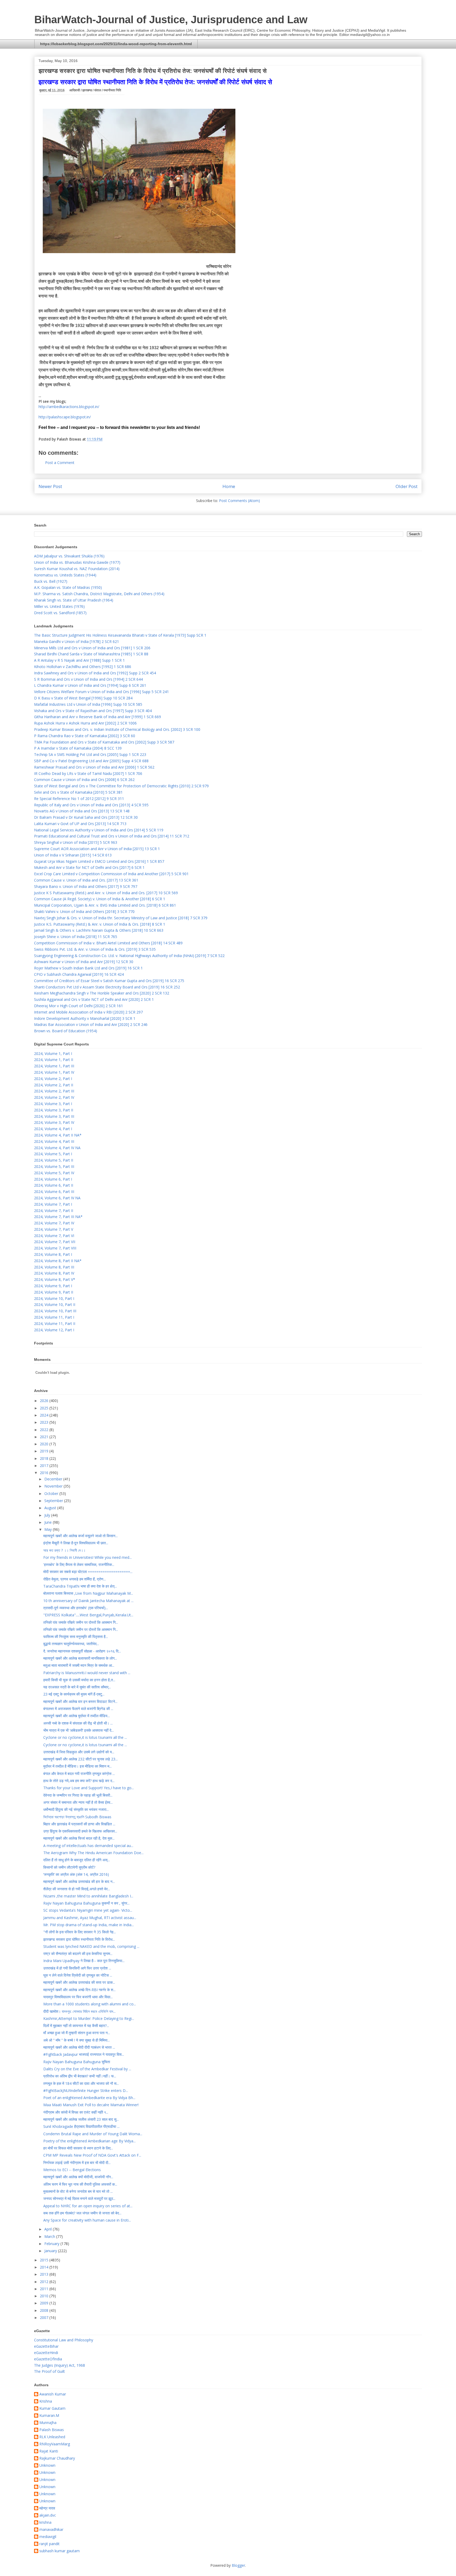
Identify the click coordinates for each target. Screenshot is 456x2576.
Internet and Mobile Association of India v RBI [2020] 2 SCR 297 (88, 1012)
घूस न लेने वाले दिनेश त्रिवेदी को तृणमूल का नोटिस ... (78, 1975)
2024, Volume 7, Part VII (55, 1242)
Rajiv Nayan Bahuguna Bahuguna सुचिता (77, 2062)
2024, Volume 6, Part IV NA (57, 1198)
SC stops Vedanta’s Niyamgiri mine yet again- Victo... (88, 1910)
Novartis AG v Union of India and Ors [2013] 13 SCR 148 (82, 811)
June (49, 1522)
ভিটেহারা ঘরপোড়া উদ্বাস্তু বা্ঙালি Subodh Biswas (77, 1817)
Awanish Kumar (53, 2394)
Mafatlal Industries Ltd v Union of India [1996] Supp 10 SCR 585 (88, 704)
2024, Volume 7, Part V (54, 1229)
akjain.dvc (48, 2515)
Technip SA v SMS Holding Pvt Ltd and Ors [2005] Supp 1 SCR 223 (90, 754)
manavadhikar (51, 2530)
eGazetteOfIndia (48, 2359)
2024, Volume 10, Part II (55, 1304)
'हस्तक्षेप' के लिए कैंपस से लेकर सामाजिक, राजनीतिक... (79, 1564)
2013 (45, 2274)
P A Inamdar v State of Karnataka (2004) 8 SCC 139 (78, 748)
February (52, 2244)
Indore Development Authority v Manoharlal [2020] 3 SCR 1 (85, 1018)
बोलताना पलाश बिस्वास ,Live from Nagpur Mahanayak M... (88, 1593)
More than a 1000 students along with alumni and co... (90, 2004)
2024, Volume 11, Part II (55, 1323)
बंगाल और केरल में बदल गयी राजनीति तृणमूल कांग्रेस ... (79, 1774)
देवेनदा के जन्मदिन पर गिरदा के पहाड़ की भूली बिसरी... (78, 1795)
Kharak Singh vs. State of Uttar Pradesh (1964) (74, 600)
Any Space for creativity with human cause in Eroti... (87, 2220)
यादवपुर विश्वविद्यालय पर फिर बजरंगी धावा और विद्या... (78, 1997)
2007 (45, 2317)
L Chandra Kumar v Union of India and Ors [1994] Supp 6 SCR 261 (90, 685)
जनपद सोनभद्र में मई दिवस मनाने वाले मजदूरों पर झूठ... (79, 2198)
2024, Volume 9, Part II (54, 1292)
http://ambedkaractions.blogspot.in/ (69, 407)
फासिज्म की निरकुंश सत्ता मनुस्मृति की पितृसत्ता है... (76, 1637)
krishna (45, 2523)
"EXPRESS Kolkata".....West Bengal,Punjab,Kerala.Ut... (88, 1615)
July (48, 1515)
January (51, 2251)
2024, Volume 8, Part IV (54, 1273)
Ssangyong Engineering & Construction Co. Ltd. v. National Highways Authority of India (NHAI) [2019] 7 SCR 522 (129, 956)
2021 (45, 1437)
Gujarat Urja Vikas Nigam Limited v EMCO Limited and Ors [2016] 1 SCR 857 (99, 861)
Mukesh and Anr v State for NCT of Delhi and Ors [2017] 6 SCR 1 (89, 867)
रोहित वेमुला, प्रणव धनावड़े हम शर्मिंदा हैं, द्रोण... (75, 1579)
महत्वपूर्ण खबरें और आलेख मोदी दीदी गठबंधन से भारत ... (79, 2047)
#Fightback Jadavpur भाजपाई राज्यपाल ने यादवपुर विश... (84, 2054)
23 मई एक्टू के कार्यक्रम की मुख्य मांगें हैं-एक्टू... (74, 1694)
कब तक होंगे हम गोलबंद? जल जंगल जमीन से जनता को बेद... (82, 2213)
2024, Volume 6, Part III (54, 1192)
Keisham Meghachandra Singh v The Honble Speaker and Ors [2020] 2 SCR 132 (102, 993)
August (51, 1508)
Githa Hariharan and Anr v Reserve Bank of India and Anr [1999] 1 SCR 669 (98, 717)
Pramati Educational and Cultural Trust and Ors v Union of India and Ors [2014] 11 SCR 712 (112, 836)
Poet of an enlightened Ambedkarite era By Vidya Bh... (89, 2098)
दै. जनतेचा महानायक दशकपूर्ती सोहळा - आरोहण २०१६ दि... (82, 1651)
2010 (45, 2296)
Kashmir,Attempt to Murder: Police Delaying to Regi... (89, 2018)
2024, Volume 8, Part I (53, 1254)
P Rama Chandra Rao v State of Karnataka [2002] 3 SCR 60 (85, 736)
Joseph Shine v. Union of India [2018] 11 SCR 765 (76, 937)
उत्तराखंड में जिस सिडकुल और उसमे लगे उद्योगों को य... (79, 1752)
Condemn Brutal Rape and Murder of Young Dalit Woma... (93, 2134)
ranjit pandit (49, 2544)
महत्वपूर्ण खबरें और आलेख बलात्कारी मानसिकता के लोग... (80, 1658)
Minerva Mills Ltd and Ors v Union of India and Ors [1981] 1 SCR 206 (92, 648)
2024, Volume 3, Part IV (54, 1122)
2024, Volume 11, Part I (54, 1317)
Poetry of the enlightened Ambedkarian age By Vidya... (89, 2141)
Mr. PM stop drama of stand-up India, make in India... (89, 1925)
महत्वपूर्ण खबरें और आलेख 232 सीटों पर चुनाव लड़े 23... (80, 1759)
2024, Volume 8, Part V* (55, 1279)
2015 (45, 2260)
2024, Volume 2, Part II (54, 1085)
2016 (45, 1473)
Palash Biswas (52, 2430)
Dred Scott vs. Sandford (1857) (60, 613)
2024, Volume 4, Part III (54, 1141)
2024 (45, 1415)
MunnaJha (48, 2423)
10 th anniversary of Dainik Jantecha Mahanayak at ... (88, 1601)
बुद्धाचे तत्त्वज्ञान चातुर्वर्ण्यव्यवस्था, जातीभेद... (71, 1644)
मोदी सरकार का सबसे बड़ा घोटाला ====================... (88, 1572)
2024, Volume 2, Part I (53, 1079)
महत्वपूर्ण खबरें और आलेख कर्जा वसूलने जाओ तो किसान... (80, 1536)
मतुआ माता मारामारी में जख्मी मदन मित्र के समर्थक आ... (79, 1665)
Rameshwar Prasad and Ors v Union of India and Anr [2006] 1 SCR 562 (94, 767)
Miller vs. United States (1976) (59, 606)
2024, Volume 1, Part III (54, 1066)
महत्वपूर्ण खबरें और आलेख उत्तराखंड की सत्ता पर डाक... (79, 1982)
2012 (45, 2282)
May (49, 1529)
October (52, 1493)
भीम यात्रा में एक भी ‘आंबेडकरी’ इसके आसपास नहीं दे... (79, 1730)
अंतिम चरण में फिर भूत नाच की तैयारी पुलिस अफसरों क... (80, 2184)
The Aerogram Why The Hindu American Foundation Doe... (93, 1853)
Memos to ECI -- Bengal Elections (72, 2170)
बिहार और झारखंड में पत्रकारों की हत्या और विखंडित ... (79, 1824)
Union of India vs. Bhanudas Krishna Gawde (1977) (77, 562)
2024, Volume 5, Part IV (54, 1173)
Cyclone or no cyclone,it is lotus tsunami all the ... (85, 1737)
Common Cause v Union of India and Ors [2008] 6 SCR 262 (84, 780)
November (54, 1486)
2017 (45, 1465)
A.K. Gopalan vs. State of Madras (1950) (68, 587)
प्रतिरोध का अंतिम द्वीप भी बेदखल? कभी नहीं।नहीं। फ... (80, 2076)
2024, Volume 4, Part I (53, 1129)
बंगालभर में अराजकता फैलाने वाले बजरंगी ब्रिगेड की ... (78, 1709)
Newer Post (50, 486)
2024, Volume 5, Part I (53, 1154)
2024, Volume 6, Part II (54, 1185)
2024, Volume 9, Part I (53, 1286)
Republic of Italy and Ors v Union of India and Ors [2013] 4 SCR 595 (91, 805)
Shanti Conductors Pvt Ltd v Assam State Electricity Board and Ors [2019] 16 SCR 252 (107, 987)
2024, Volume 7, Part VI (54, 1236)
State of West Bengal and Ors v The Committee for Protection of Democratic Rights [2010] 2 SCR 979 (121, 786)
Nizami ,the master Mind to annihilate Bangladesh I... (88, 1896)
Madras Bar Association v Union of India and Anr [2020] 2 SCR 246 (91, 1024)
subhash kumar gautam (60, 2551)
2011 (45, 2289)
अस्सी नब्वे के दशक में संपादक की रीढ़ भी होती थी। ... (78, 1723)
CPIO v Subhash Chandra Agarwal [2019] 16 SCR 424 (79, 974)
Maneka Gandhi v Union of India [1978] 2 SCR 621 (77, 641)
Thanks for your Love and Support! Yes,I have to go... (89, 1788)
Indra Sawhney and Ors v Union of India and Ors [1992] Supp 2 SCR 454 (95, 673)
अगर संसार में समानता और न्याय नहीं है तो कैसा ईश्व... (78, 1802)
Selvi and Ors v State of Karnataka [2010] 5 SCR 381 (78, 792)
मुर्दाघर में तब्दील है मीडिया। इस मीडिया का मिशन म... (77, 1766)
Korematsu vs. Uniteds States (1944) (65, 575)
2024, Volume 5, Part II (54, 1160)
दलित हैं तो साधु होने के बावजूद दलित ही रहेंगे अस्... (77, 1860)
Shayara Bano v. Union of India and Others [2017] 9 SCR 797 (86, 886)
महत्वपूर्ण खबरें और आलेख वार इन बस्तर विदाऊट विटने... (80, 1701)
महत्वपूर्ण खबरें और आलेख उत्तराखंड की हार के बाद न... (79, 1881)
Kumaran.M (49, 2416)
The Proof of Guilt (49, 2371)
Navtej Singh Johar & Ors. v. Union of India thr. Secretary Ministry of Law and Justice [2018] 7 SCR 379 (121, 918)
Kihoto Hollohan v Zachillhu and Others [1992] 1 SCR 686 (83, 667)
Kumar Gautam (52, 2409)
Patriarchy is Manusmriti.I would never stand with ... (87, 1673)
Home (229, 486)
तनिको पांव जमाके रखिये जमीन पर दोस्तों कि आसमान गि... (81, 1622)
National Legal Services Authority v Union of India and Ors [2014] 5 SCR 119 (99, 830)
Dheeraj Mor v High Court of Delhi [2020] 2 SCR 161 (79, 1006)
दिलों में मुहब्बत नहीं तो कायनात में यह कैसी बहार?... (76, 2026)
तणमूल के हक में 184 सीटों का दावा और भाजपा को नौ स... (81, 2083)
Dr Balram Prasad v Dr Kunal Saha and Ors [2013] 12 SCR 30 (86, 817)
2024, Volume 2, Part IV (54, 1097)
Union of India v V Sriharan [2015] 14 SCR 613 (73, 855)
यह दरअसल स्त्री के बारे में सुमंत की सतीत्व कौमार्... (77, 1687)
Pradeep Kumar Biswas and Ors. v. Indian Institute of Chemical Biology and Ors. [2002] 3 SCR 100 (117, 729)
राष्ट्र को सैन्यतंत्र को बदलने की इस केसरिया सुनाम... (78, 1954)
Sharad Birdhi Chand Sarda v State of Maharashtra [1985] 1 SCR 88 (91, 654)
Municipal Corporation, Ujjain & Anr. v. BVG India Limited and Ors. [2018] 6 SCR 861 (105, 905)
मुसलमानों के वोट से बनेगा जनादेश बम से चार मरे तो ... (78, 2191)
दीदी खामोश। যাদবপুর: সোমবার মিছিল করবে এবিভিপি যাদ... (79, 2011)
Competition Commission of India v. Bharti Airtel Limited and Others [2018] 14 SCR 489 (108, 943)
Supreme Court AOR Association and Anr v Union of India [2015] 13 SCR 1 (97, 849)
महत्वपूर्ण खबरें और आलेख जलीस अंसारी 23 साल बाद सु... (81, 2119)
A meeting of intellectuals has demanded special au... (88, 1846)
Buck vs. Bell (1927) (51, 581)
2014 (45, 2267)
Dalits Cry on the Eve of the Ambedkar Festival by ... (87, 2069)
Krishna (46, 2401)
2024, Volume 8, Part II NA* (58, 1261)
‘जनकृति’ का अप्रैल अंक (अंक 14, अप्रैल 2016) (76, 1874)
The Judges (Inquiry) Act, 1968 (60, 2365)
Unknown (47, 2466)
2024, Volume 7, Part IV (54, 1223)
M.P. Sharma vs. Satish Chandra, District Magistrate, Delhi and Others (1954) (99, 594)
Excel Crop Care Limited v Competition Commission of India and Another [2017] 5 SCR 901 (111, 874)
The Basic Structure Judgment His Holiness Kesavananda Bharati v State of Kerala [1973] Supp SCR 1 (120, 635)
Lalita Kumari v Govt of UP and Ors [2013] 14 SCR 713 (80, 824)
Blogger (238, 2565)
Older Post (407, 486)
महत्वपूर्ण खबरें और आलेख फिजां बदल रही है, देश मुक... (79, 1838)
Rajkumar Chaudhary (57, 2458)
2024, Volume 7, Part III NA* (58, 1217)
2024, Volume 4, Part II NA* (58, 1135)
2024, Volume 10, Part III (55, 1311)
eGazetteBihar (46, 2346)
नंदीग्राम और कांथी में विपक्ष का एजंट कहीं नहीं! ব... (76, 2112)
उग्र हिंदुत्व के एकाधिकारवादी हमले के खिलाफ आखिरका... (80, 1831)
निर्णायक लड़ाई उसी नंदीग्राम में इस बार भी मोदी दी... (77, 2163)
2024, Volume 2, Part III (54, 1091)
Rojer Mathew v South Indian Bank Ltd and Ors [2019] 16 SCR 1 (88, 968)
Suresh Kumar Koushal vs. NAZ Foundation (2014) (77, 569)
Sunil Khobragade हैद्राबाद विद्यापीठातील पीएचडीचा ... (81, 2126)
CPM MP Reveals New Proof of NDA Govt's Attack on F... (92, 2155)
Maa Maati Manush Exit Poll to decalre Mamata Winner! (91, 2105)
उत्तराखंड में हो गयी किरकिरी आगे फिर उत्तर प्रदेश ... (77, 1968)
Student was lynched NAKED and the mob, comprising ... (91, 1946)
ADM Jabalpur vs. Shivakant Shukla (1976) (69, 556)
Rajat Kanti (49, 2451)
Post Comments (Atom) (239, 501)
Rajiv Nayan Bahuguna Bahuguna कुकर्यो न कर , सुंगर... (86, 1903)
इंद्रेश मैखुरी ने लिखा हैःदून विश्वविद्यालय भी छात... (76, 1543)
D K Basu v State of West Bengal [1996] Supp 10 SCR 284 (83, 698)
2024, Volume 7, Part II (54, 1211)
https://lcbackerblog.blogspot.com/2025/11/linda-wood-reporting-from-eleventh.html (116, 44)
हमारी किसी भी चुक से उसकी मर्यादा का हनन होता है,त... (79, 1680)
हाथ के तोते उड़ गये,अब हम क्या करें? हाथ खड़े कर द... (79, 1781)
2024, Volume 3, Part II (54, 1110)
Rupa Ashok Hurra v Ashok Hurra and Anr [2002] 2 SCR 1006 (85, 723)
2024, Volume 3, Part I (53, 1104)
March (50, 2236)
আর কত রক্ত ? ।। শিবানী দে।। (64, 1550)
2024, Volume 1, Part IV (54, 1072)
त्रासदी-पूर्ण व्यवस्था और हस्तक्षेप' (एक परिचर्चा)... (76, 1608)
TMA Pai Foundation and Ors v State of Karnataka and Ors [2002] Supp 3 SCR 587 (104, 742)
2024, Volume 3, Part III (54, 1116)
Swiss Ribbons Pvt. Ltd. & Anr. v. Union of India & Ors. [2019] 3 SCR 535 (95, 949)
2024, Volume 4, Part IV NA (57, 1148)
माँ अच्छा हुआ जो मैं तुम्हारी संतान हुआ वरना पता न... (77, 2033)
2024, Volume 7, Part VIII (55, 1248)
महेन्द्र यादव (47, 2508)
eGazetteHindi (46, 2353)
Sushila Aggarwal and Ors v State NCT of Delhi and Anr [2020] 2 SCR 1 (94, 999)
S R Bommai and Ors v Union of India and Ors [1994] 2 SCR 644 (88, 679)
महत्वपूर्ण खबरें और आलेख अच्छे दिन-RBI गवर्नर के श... (79, 1990)
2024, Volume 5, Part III (54, 1166)
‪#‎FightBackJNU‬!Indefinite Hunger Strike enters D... (86, 2090)
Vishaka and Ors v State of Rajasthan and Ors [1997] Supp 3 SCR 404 (93, 711)
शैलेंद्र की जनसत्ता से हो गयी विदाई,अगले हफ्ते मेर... (77, 1889)
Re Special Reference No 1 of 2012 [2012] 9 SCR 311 (79, 799)
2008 (45, 2310)
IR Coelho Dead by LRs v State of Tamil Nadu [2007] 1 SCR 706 (88, 773)
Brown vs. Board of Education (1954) (66, 1031)
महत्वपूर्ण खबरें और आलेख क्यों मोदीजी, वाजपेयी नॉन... (78, 2177)
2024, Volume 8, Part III (54, 1267)
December (54, 1479)
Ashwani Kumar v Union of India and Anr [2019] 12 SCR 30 (84, 962)
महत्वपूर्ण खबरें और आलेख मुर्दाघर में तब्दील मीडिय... (77, 1716)
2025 (45, 1408)
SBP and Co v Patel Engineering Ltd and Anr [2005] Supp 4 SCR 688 (91, 761)
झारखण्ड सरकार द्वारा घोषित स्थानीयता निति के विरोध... (79, 1939)
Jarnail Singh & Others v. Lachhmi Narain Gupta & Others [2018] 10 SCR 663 (99, 930)
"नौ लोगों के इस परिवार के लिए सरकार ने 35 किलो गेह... (80, 1932)
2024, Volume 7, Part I (53, 1204)
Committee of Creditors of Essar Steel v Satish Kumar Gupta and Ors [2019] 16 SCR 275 (109, 981)
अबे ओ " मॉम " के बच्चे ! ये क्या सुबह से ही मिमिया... (77, 2040)
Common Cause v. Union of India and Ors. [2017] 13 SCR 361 (86, 880)
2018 (45, 1458)
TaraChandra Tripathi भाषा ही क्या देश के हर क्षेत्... (80, 1586)
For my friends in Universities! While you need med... (87, 1557)
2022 (45, 1430)
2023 (45, 1422)
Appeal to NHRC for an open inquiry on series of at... (88, 2206)
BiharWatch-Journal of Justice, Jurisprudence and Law (171, 20)
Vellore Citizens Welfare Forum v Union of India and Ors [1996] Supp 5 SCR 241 (101, 692)
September (54, 1501)
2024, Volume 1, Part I (53, 1053)
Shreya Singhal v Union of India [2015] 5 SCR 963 (76, 842)
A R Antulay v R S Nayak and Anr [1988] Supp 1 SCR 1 (79, 660)
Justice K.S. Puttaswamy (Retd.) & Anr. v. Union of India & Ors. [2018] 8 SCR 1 (100, 924)
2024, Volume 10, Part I (54, 1298)
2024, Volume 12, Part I (54, 1330)
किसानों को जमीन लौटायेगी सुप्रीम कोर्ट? (69, 1867)
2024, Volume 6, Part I (53, 1179)
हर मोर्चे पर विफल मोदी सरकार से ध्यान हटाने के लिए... (78, 2148)
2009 (45, 2303)
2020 (45, 1444)
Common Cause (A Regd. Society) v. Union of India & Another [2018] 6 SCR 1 (100, 899)
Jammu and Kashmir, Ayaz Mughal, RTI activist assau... (90, 1918)
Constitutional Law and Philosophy (64, 2340)
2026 (45, 1401)
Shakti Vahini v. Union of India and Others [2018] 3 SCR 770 (84, 911)
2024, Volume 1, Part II (54, 1060)
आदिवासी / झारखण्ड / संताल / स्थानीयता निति (95, 90)
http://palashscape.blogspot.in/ (65, 417)
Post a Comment (60, 463)
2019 (45, 1451)
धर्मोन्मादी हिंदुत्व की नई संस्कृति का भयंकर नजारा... (76, 1809)
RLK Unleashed (52, 2437)
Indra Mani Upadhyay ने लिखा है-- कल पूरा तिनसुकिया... (84, 1961)
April (49, 2229)
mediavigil (48, 2537)
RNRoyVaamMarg (55, 2444)
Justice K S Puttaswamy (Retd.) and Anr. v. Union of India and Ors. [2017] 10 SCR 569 (106, 893)
